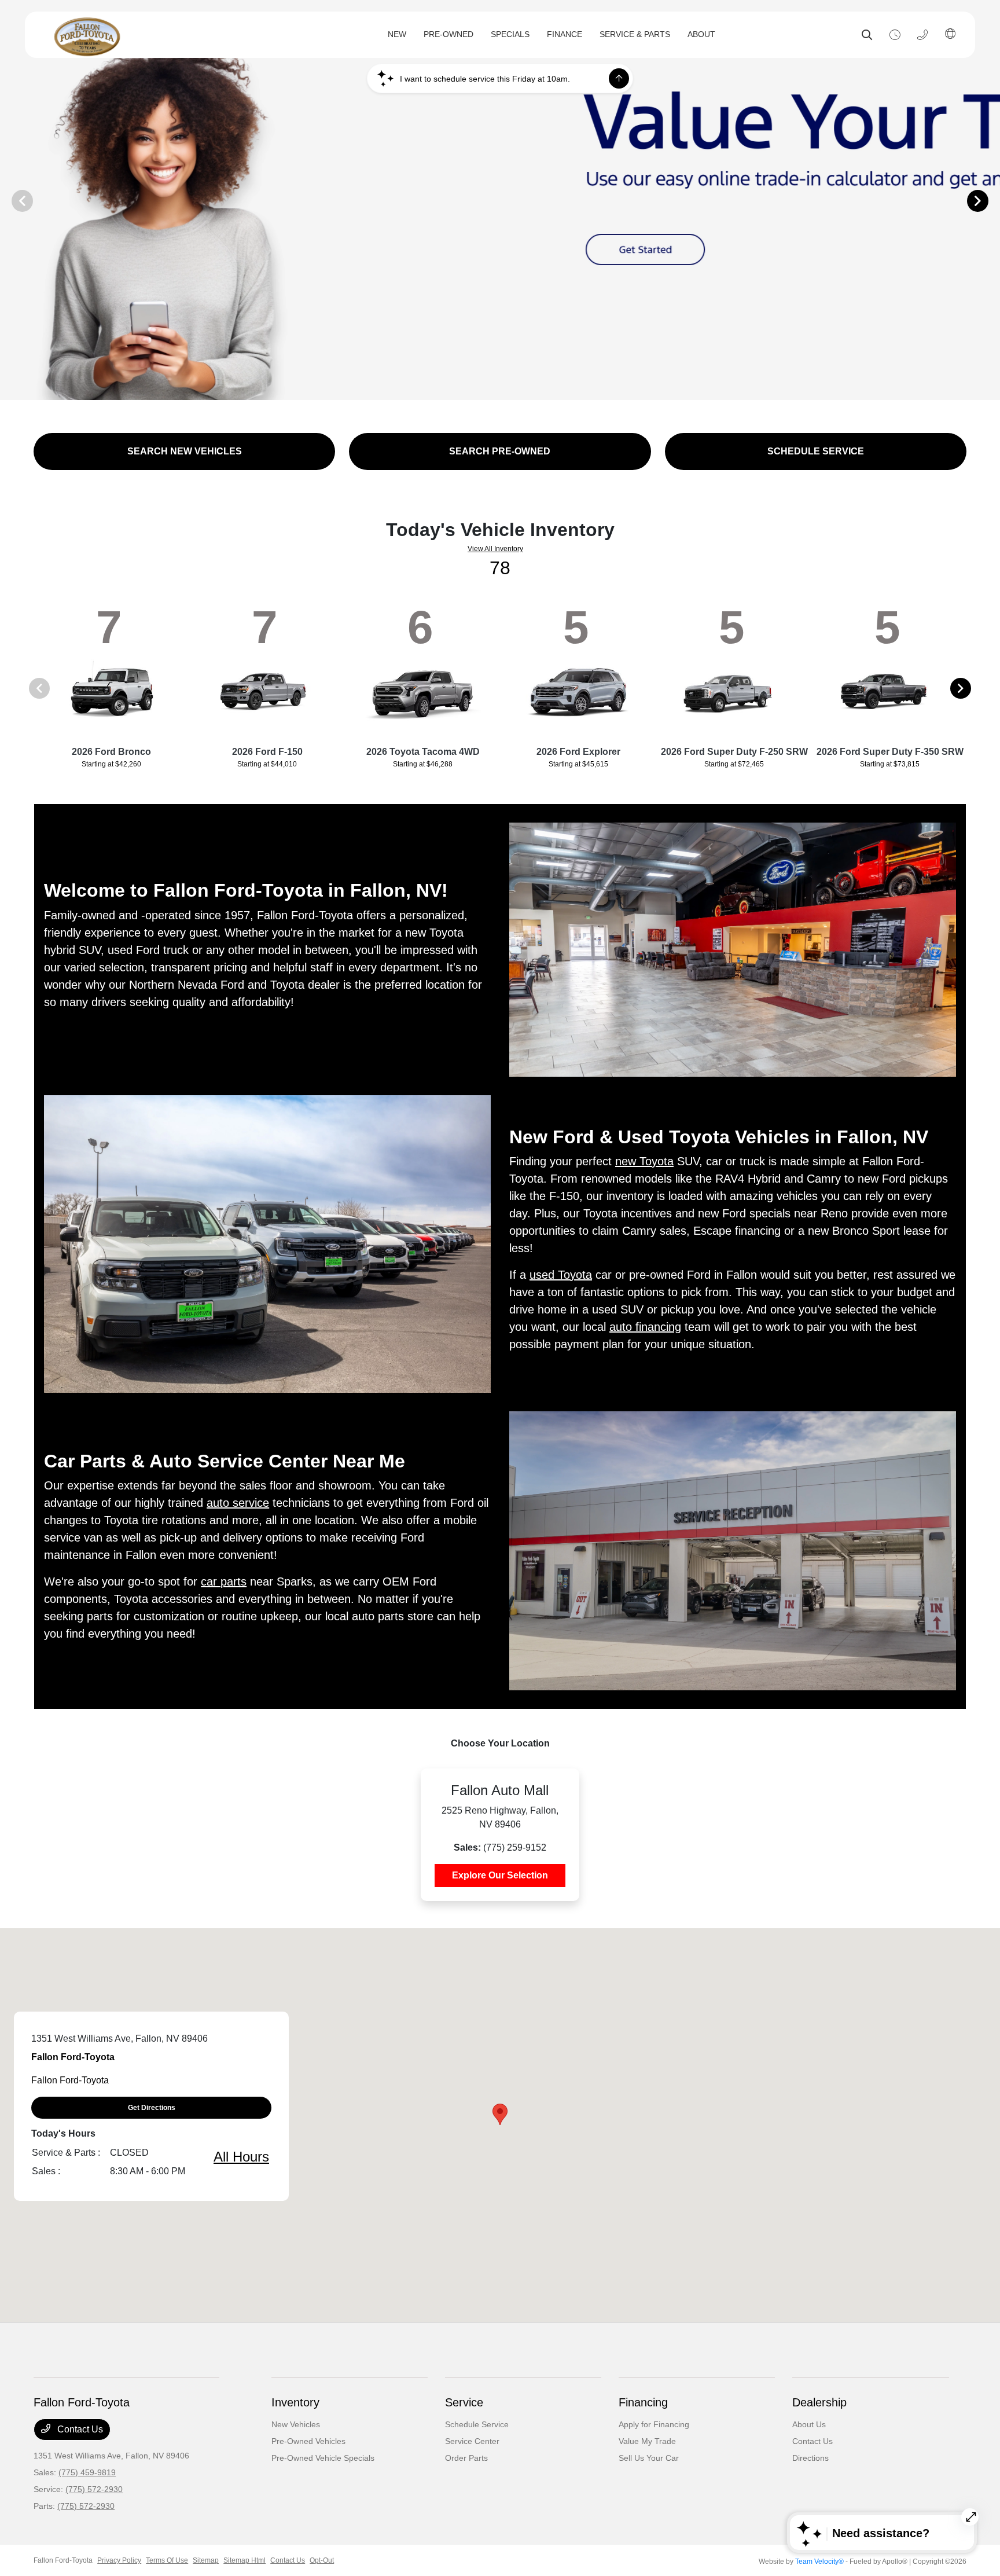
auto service (238, 1503)
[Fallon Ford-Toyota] (160, 35)
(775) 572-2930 (94, 2489)
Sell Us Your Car (649, 2458)
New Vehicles (296, 2424)
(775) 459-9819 (87, 2472)
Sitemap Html (245, 2560)
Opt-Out (322, 2560)
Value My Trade (647, 2441)
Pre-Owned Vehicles (308, 2441)
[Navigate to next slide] (991, 200)
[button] (500, 2114)
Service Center (472, 2441)
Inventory (295, 2402)
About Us (809, 2424)
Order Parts (466, 2458)
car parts (224, 1581)
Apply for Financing (654, 2424)
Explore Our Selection (500, 1875)
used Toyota (561, 1275)
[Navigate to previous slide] (9, 200)
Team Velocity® (819, 2562)
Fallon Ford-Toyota (63, 2560)
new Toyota (644, 1161)
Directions (810, 2458)
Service (464, 2402)
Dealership (819, 2402)
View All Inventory (495, 549)
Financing (643, 2402)
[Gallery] (500, 200)
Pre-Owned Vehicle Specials (323, 2458)
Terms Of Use (167, 2560)
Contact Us (79, 2429)
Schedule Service (477, 2424)
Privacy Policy (119, 2560)
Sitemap (206, 2560)
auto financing (645, 1327)
